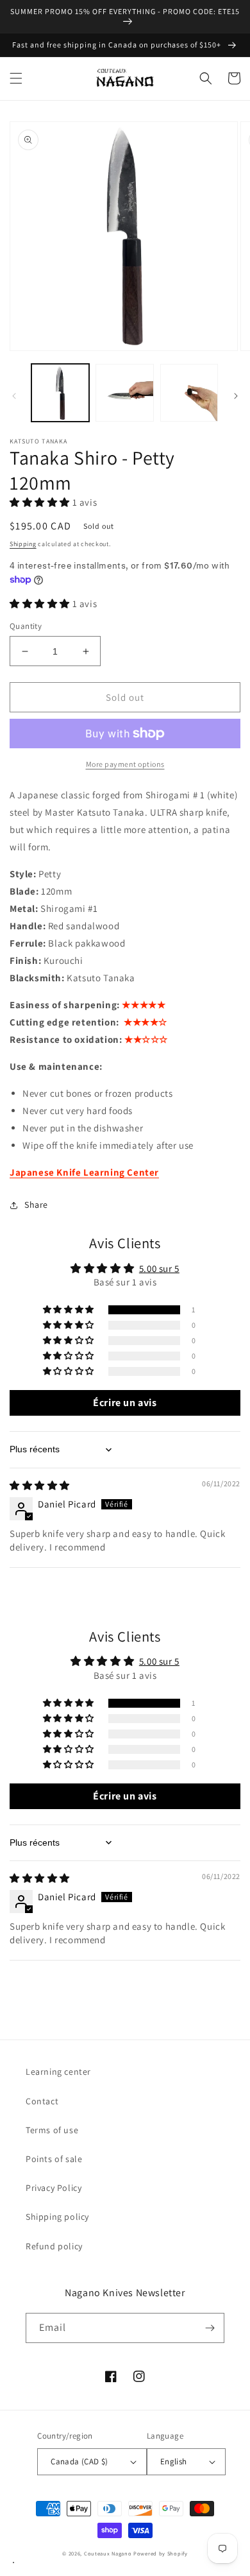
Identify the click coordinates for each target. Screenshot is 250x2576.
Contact (42, 2101)
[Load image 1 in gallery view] (60, 393)
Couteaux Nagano (108, 2553)
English (174, 2461)
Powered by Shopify (161, 2553)
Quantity (26, 626)
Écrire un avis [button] (125, 1403)
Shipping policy (57, 2217)
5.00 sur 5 (159, 1268)
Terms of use (52, 2130)
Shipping (23, 544)
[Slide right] (236, 396)
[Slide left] (14, 396)
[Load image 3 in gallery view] (189, 393)
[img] (40, 1485)
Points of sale (54, 2159)
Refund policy (54, 2246)
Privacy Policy (54, 2188)
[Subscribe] (210, 2328)
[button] (16, 78)
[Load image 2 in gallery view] (124, 393)
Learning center (58, 2072)
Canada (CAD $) (79, 2461)
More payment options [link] (125, 764)
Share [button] (36, 1205)
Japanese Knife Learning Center (84, 1172)
